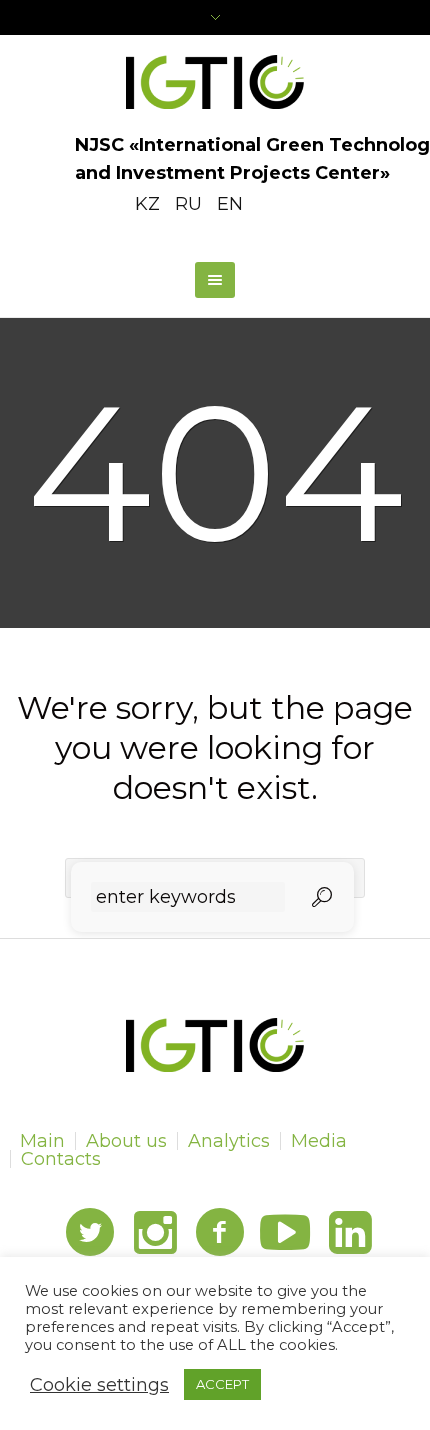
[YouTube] (285, 1233)
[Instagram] (155, 1233)
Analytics (229, 1141)
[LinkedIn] (350, 1233)
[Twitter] (90, 1233)
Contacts (61, 1159)
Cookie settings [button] (99, 1385)
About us (126, 1141)
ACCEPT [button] (222, 1384)
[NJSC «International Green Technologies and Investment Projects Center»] (215, 82)
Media (319, 1141)
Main (42, 1141)
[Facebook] (220, 1233)
